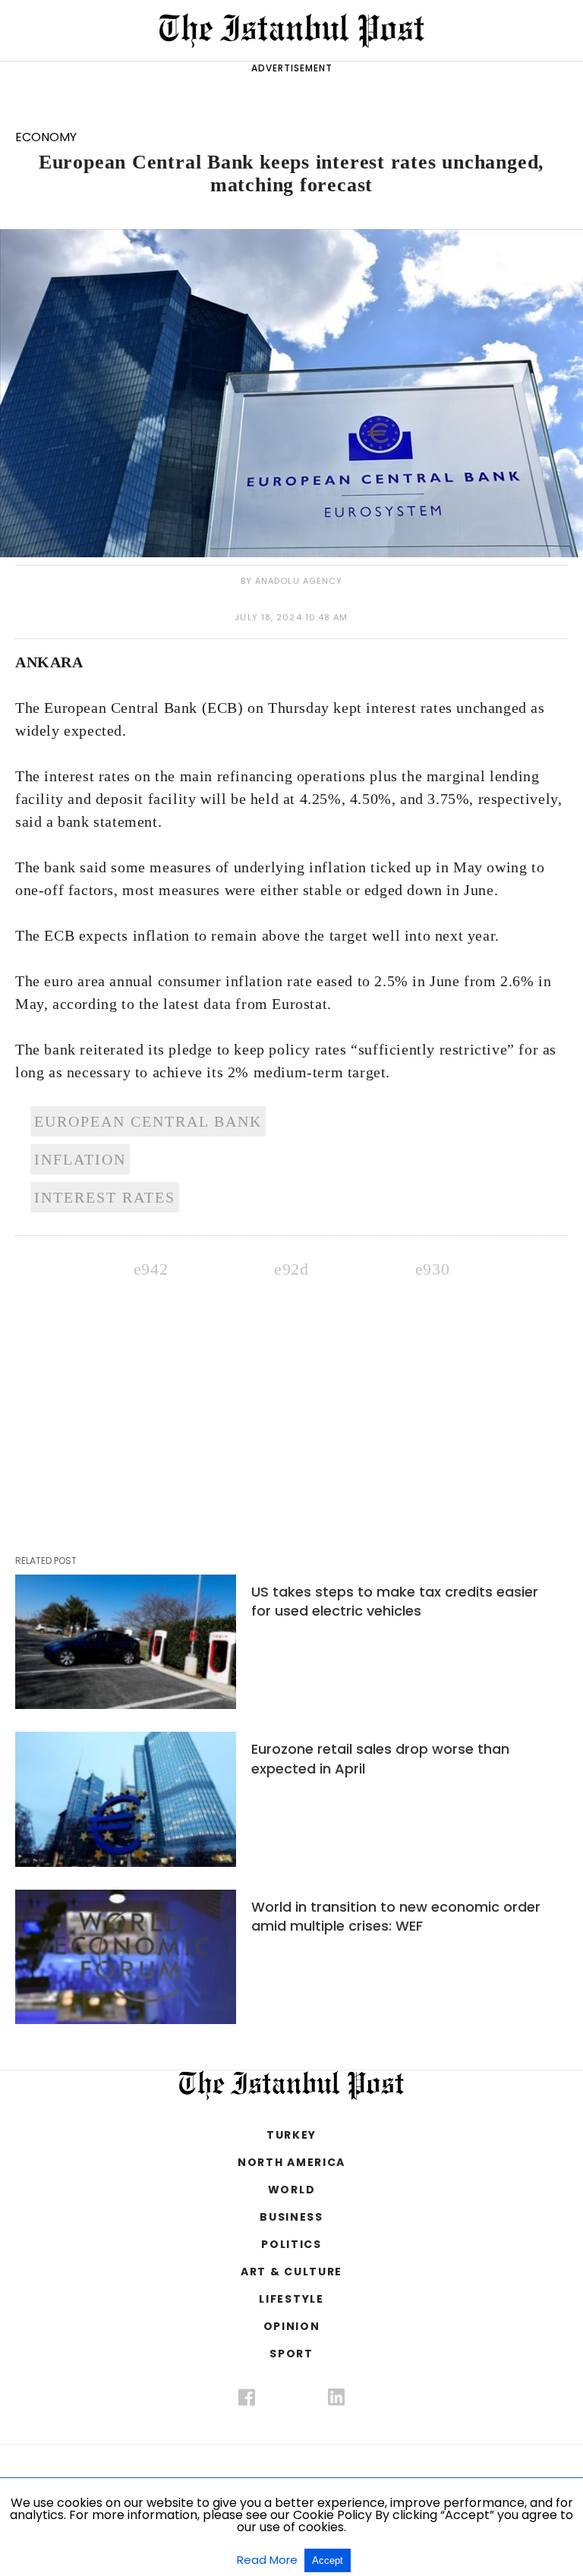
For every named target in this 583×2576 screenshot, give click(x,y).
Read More (269, 2560)
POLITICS (291, 2244)
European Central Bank (148, 1121)
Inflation (80, 1159)
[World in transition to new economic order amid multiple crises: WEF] (126, 1957)
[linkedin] (336, 2401)
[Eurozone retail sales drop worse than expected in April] (126, 1799)
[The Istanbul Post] (292, 30)
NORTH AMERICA (291, 2162)
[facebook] (247, 2401)
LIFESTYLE (291, 2299)
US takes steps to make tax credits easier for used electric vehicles (395, 1601)
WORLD (291, 2190)
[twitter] (291, 2393)
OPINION (292, 2326)
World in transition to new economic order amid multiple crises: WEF (396, 1916)
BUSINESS (291, 2217)
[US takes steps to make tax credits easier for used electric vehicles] (126, 1642)
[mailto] (432, 1267)
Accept (328, 2560)
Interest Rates (105, 1197)
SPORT (291, 2354)
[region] (291, 1389)
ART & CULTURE (291, 2272)
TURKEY (291, 2135)
